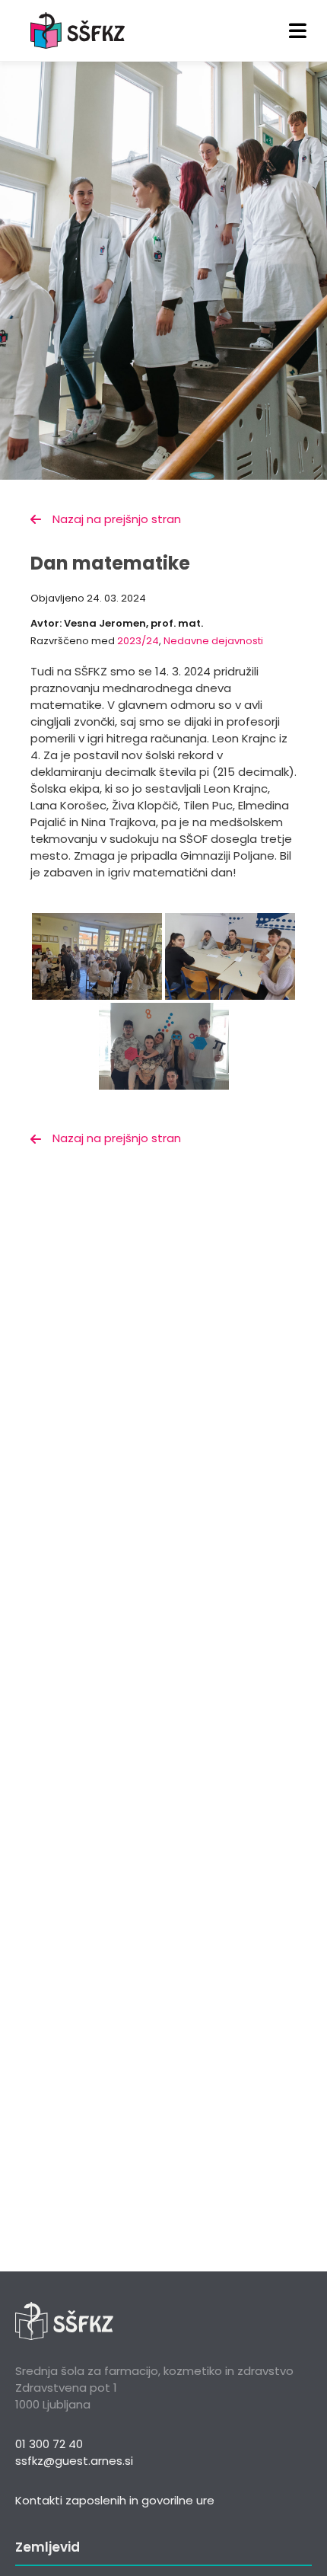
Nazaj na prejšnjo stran (117, 519)
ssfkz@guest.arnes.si (74, 2461)
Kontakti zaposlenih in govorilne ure (115, 2500)
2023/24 (138, 641)
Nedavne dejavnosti (213, 641)
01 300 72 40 (49, 2444)
